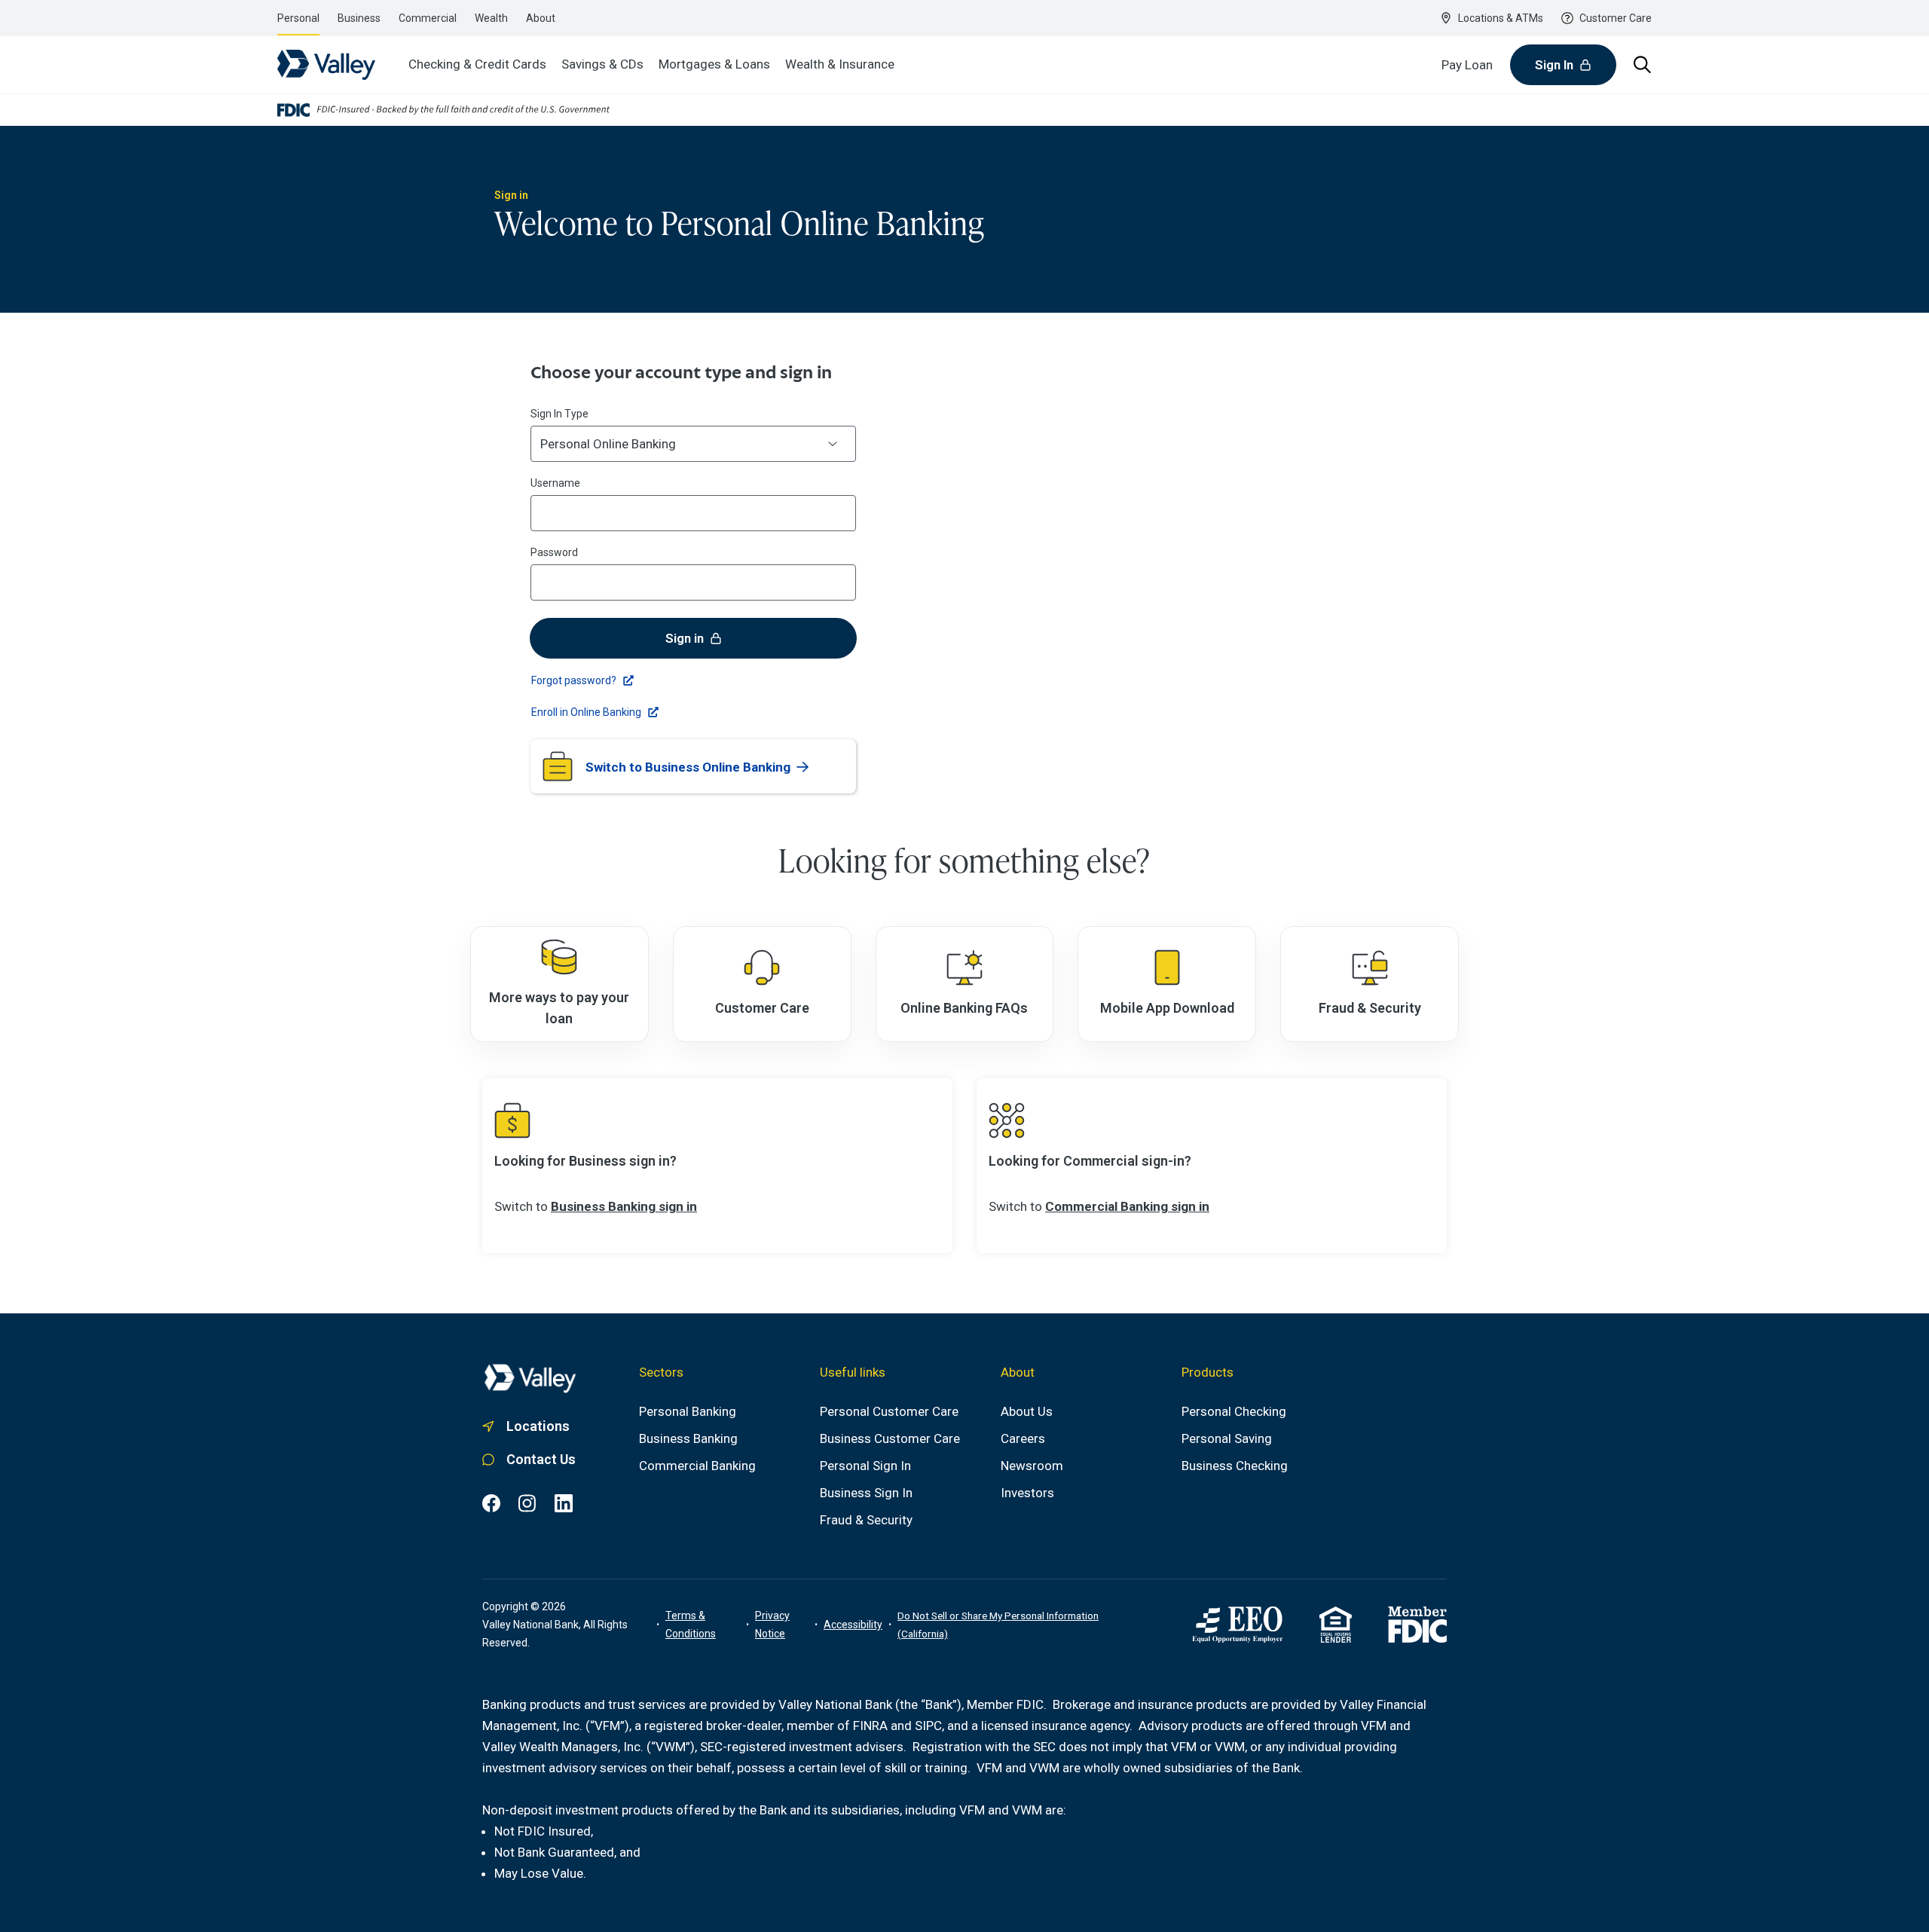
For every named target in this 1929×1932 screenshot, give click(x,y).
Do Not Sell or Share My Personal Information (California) (998, 1625)
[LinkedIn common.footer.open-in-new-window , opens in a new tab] (564, 1503)
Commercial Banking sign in (1127, 1206)
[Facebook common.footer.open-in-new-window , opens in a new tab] (491, 1503)
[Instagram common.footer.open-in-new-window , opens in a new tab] (527, 1503)
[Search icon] (1643, 65)
